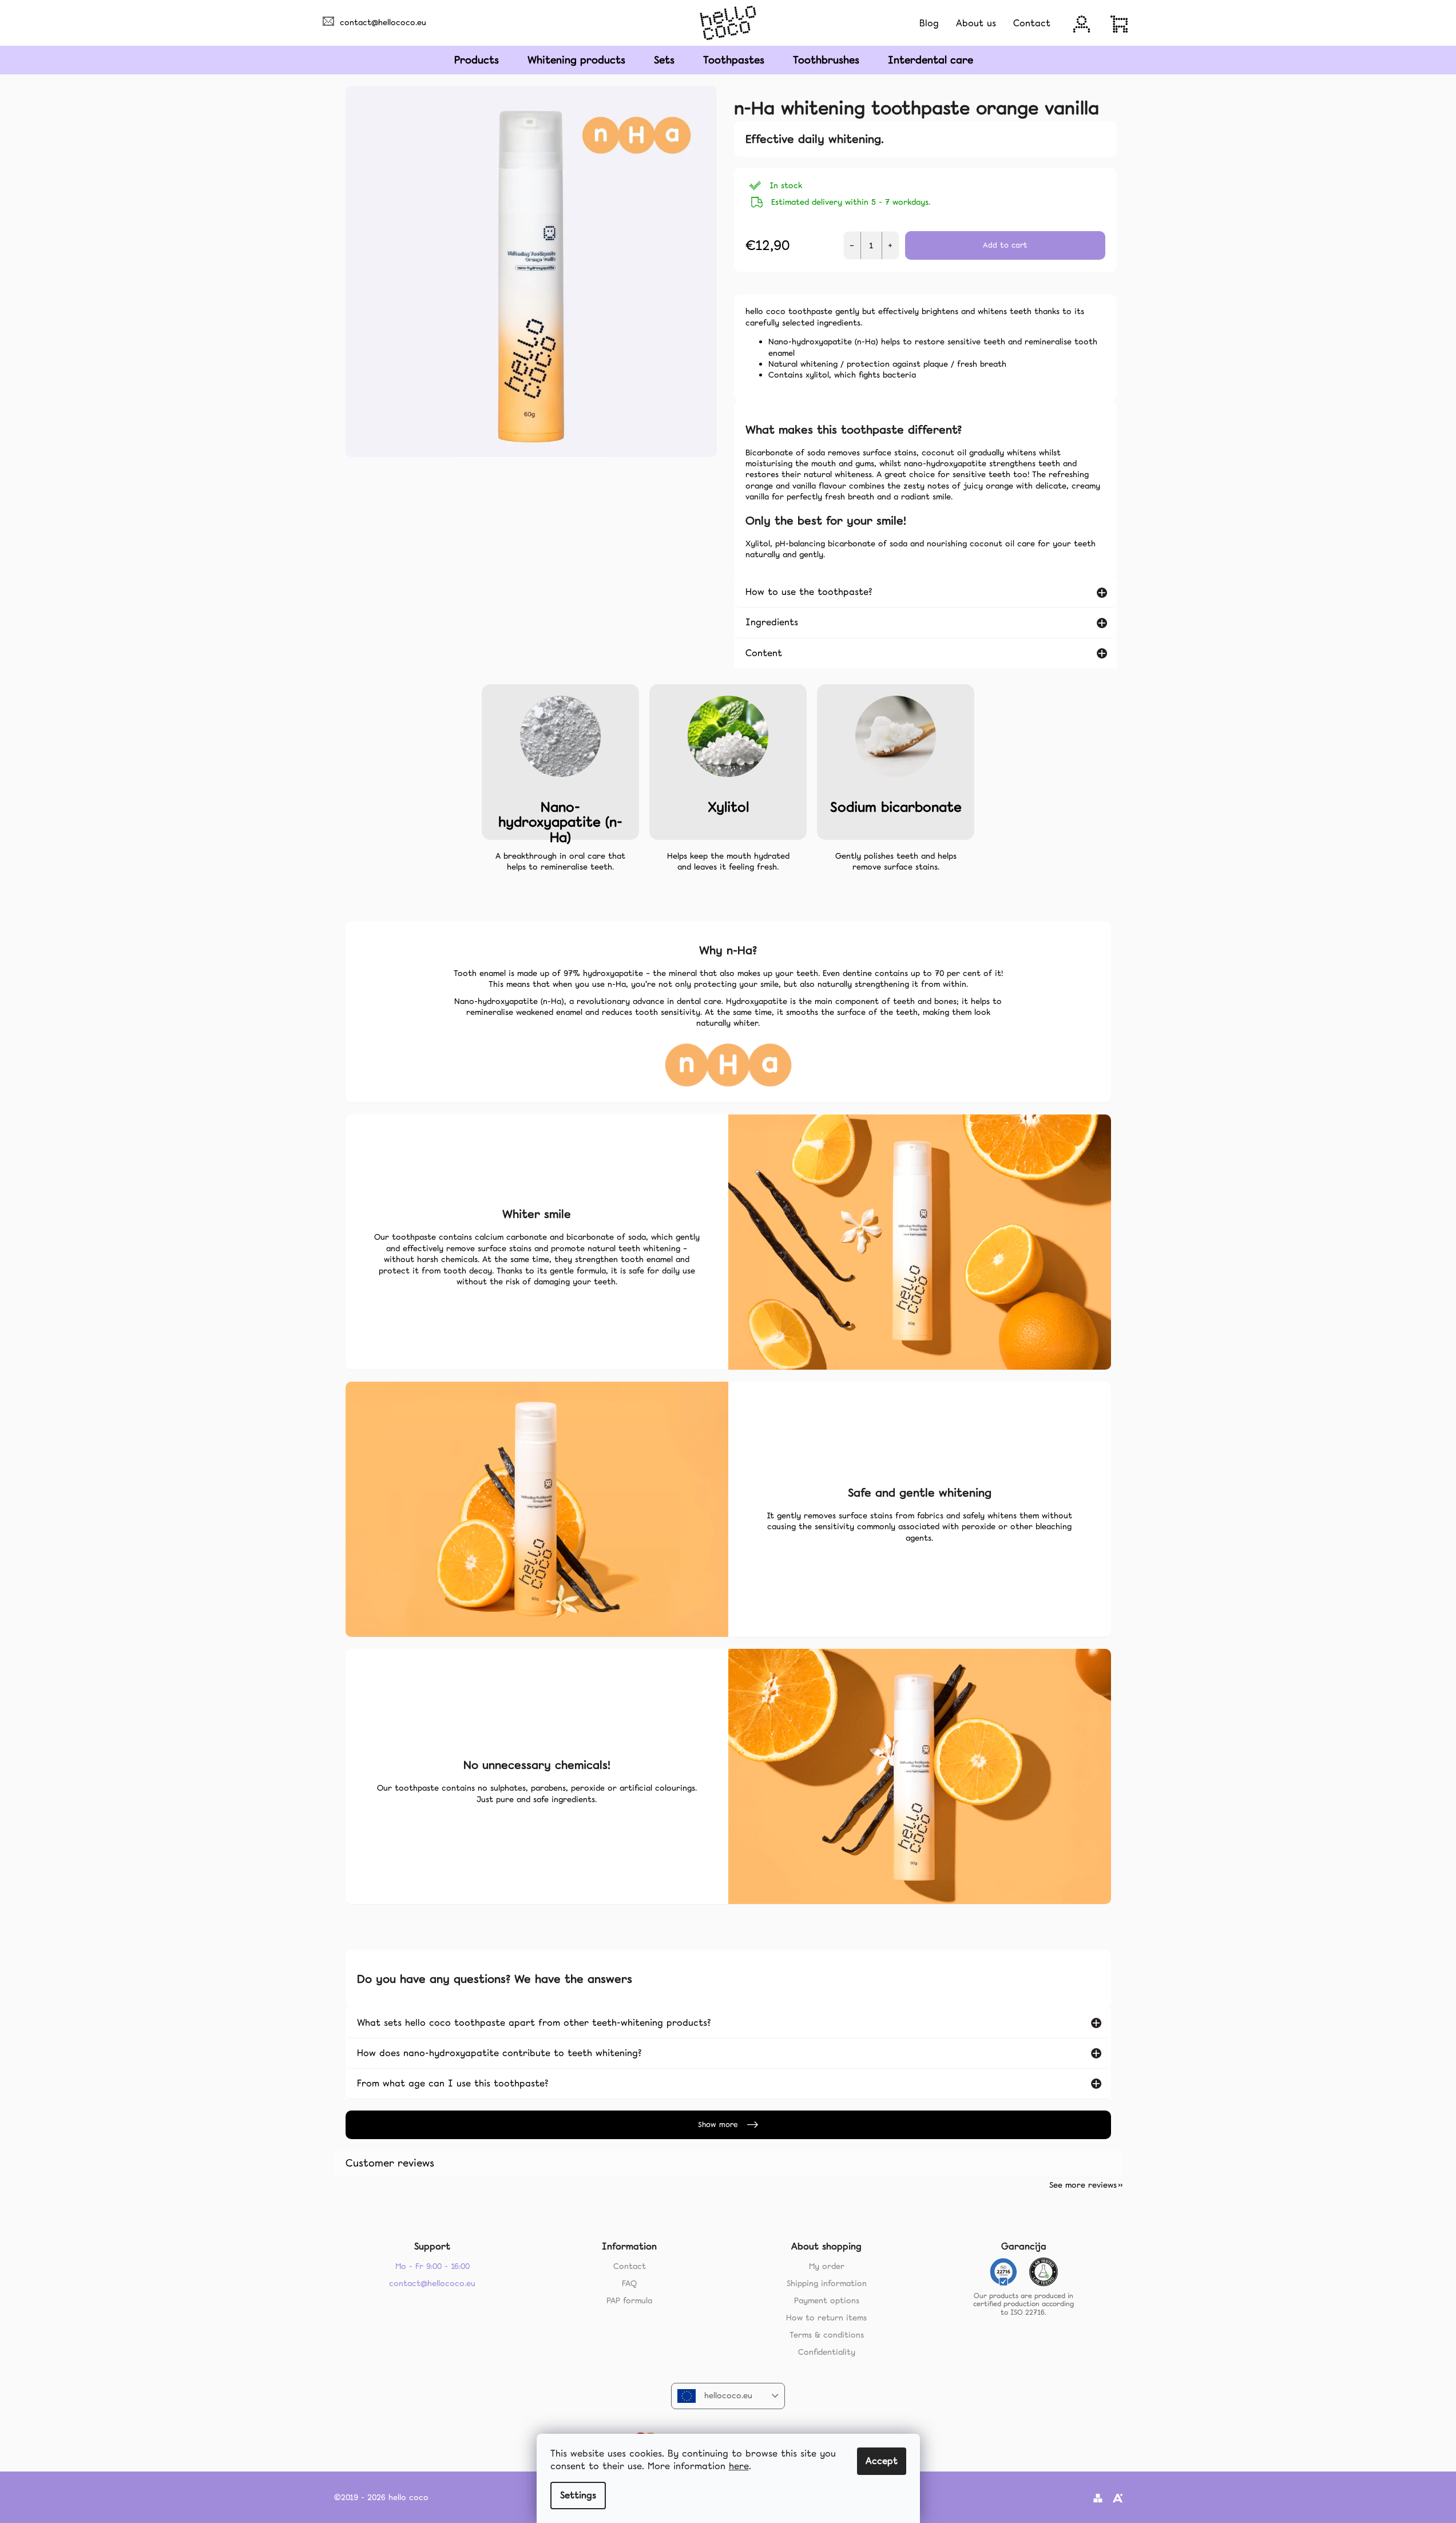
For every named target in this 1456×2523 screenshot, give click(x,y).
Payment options (827, 2300)
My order (827, 2266)
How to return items (826, 2318)
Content (764, 653)
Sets (664, 60)
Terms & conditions (827, 2335)
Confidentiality (827, 2352)
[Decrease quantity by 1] (852, 245)
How (499, 2053)
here (739, 2466)
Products (477, 60)
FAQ (629, 2283)
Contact (630, 2266)
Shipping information (827, 2283)
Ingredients (772, 622)
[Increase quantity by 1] (890, 245)
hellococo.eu (728, 2395)
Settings (578, 2495)
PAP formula (629, 2300)
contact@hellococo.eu (383, 22)
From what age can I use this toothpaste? (453, 2083)
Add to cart (1005, 245)
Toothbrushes (826, 60)
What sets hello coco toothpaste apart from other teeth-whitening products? (534, 2023)
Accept (882, 2461)
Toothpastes (734, 60)
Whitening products (576, 60)
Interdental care (931, 60)
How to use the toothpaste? (809, 592)
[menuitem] (929, 23)
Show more (718, 2125)
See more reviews (1083, 2185)
